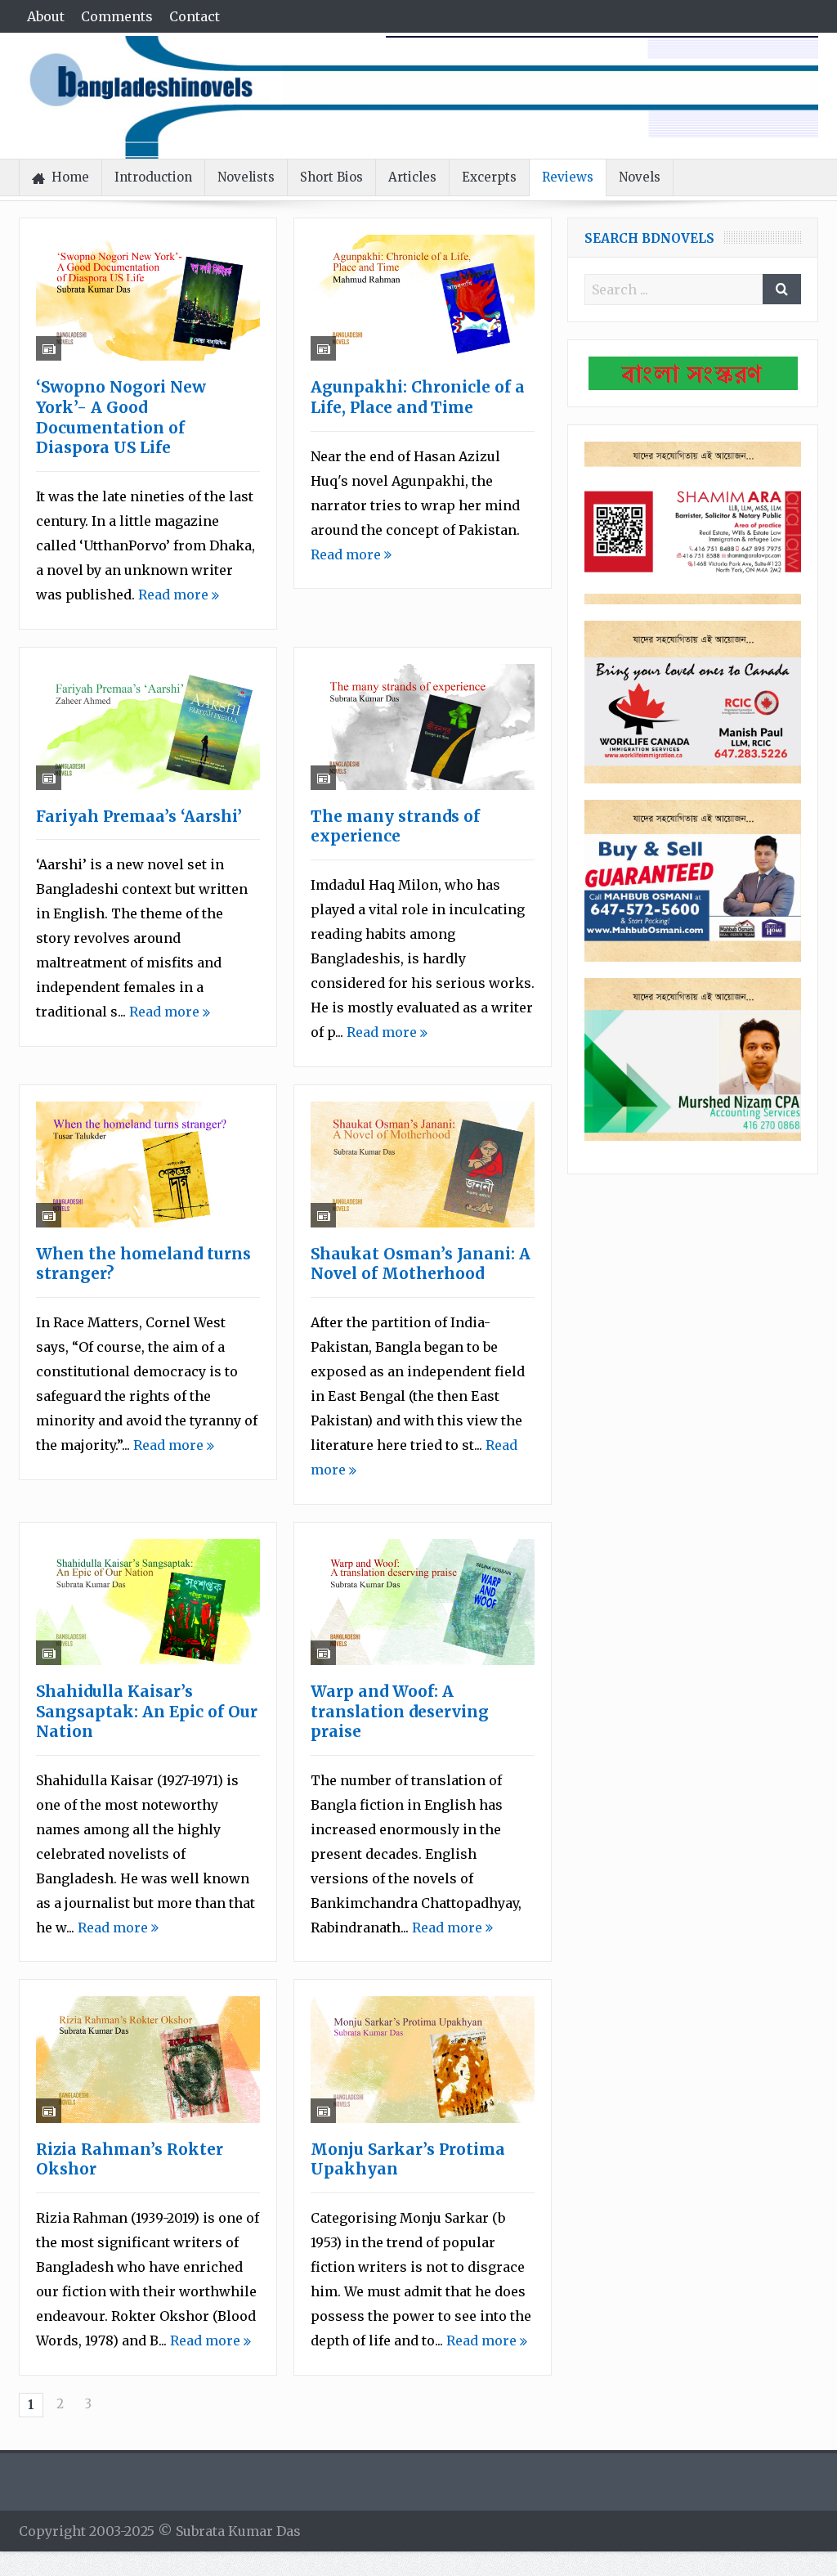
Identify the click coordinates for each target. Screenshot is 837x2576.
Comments (117, 16)
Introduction (153, 177)
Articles (412, 177)
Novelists (246, 177)
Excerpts (489, 177)
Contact (195, 16)
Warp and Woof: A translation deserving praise (400, 1711)
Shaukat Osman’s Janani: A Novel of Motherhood (421, 1264)
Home (70, 177)
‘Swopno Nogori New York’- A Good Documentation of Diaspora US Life (121, 417)
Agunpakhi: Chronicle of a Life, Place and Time (418, 397)
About (46, 16)
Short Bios (331, 177)
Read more (175, 595)
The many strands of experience (395, 826)
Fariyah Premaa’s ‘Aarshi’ (139, 816)
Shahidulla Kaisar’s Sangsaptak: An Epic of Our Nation (147, 1711)
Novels (640, 177)
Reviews (568, 177)
